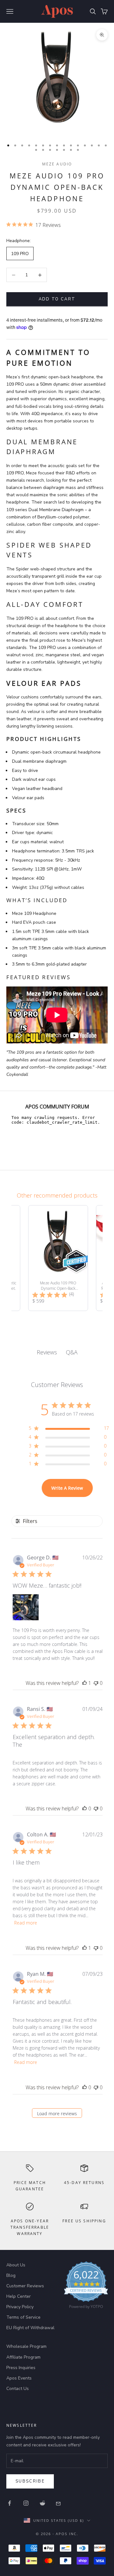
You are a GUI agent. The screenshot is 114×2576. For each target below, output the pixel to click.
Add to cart (57, 299)
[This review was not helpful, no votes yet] (96, 1683)
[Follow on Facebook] (9, 2503)
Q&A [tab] (72, 1352)
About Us (16, 2265)
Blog (11, 2275)
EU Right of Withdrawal (30, 2328)
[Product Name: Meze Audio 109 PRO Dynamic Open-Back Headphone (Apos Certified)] (58, 1258)
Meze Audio (57, 164)
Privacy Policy (20, 2307)
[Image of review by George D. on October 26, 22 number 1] (26, 1607)
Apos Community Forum (57, 1107)
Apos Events (19, 2378)
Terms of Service (23, 2317)
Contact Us (18, 2389)
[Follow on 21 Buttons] (59, 2503)
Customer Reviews (25, 2286)
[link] (86, 2287)
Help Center (19, 2296)
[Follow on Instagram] (26, 2503)
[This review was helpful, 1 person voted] (85, 1683)
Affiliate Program (23, 2357)
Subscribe (30, 2481)
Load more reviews (57, 2113)
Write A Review (67, 1488)
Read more (26, 1923)
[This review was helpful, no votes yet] (85, 1808)
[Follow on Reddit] (42, 2503)
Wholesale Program (26, 2346)
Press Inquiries (21, 2368)
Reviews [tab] (47, 1352)
